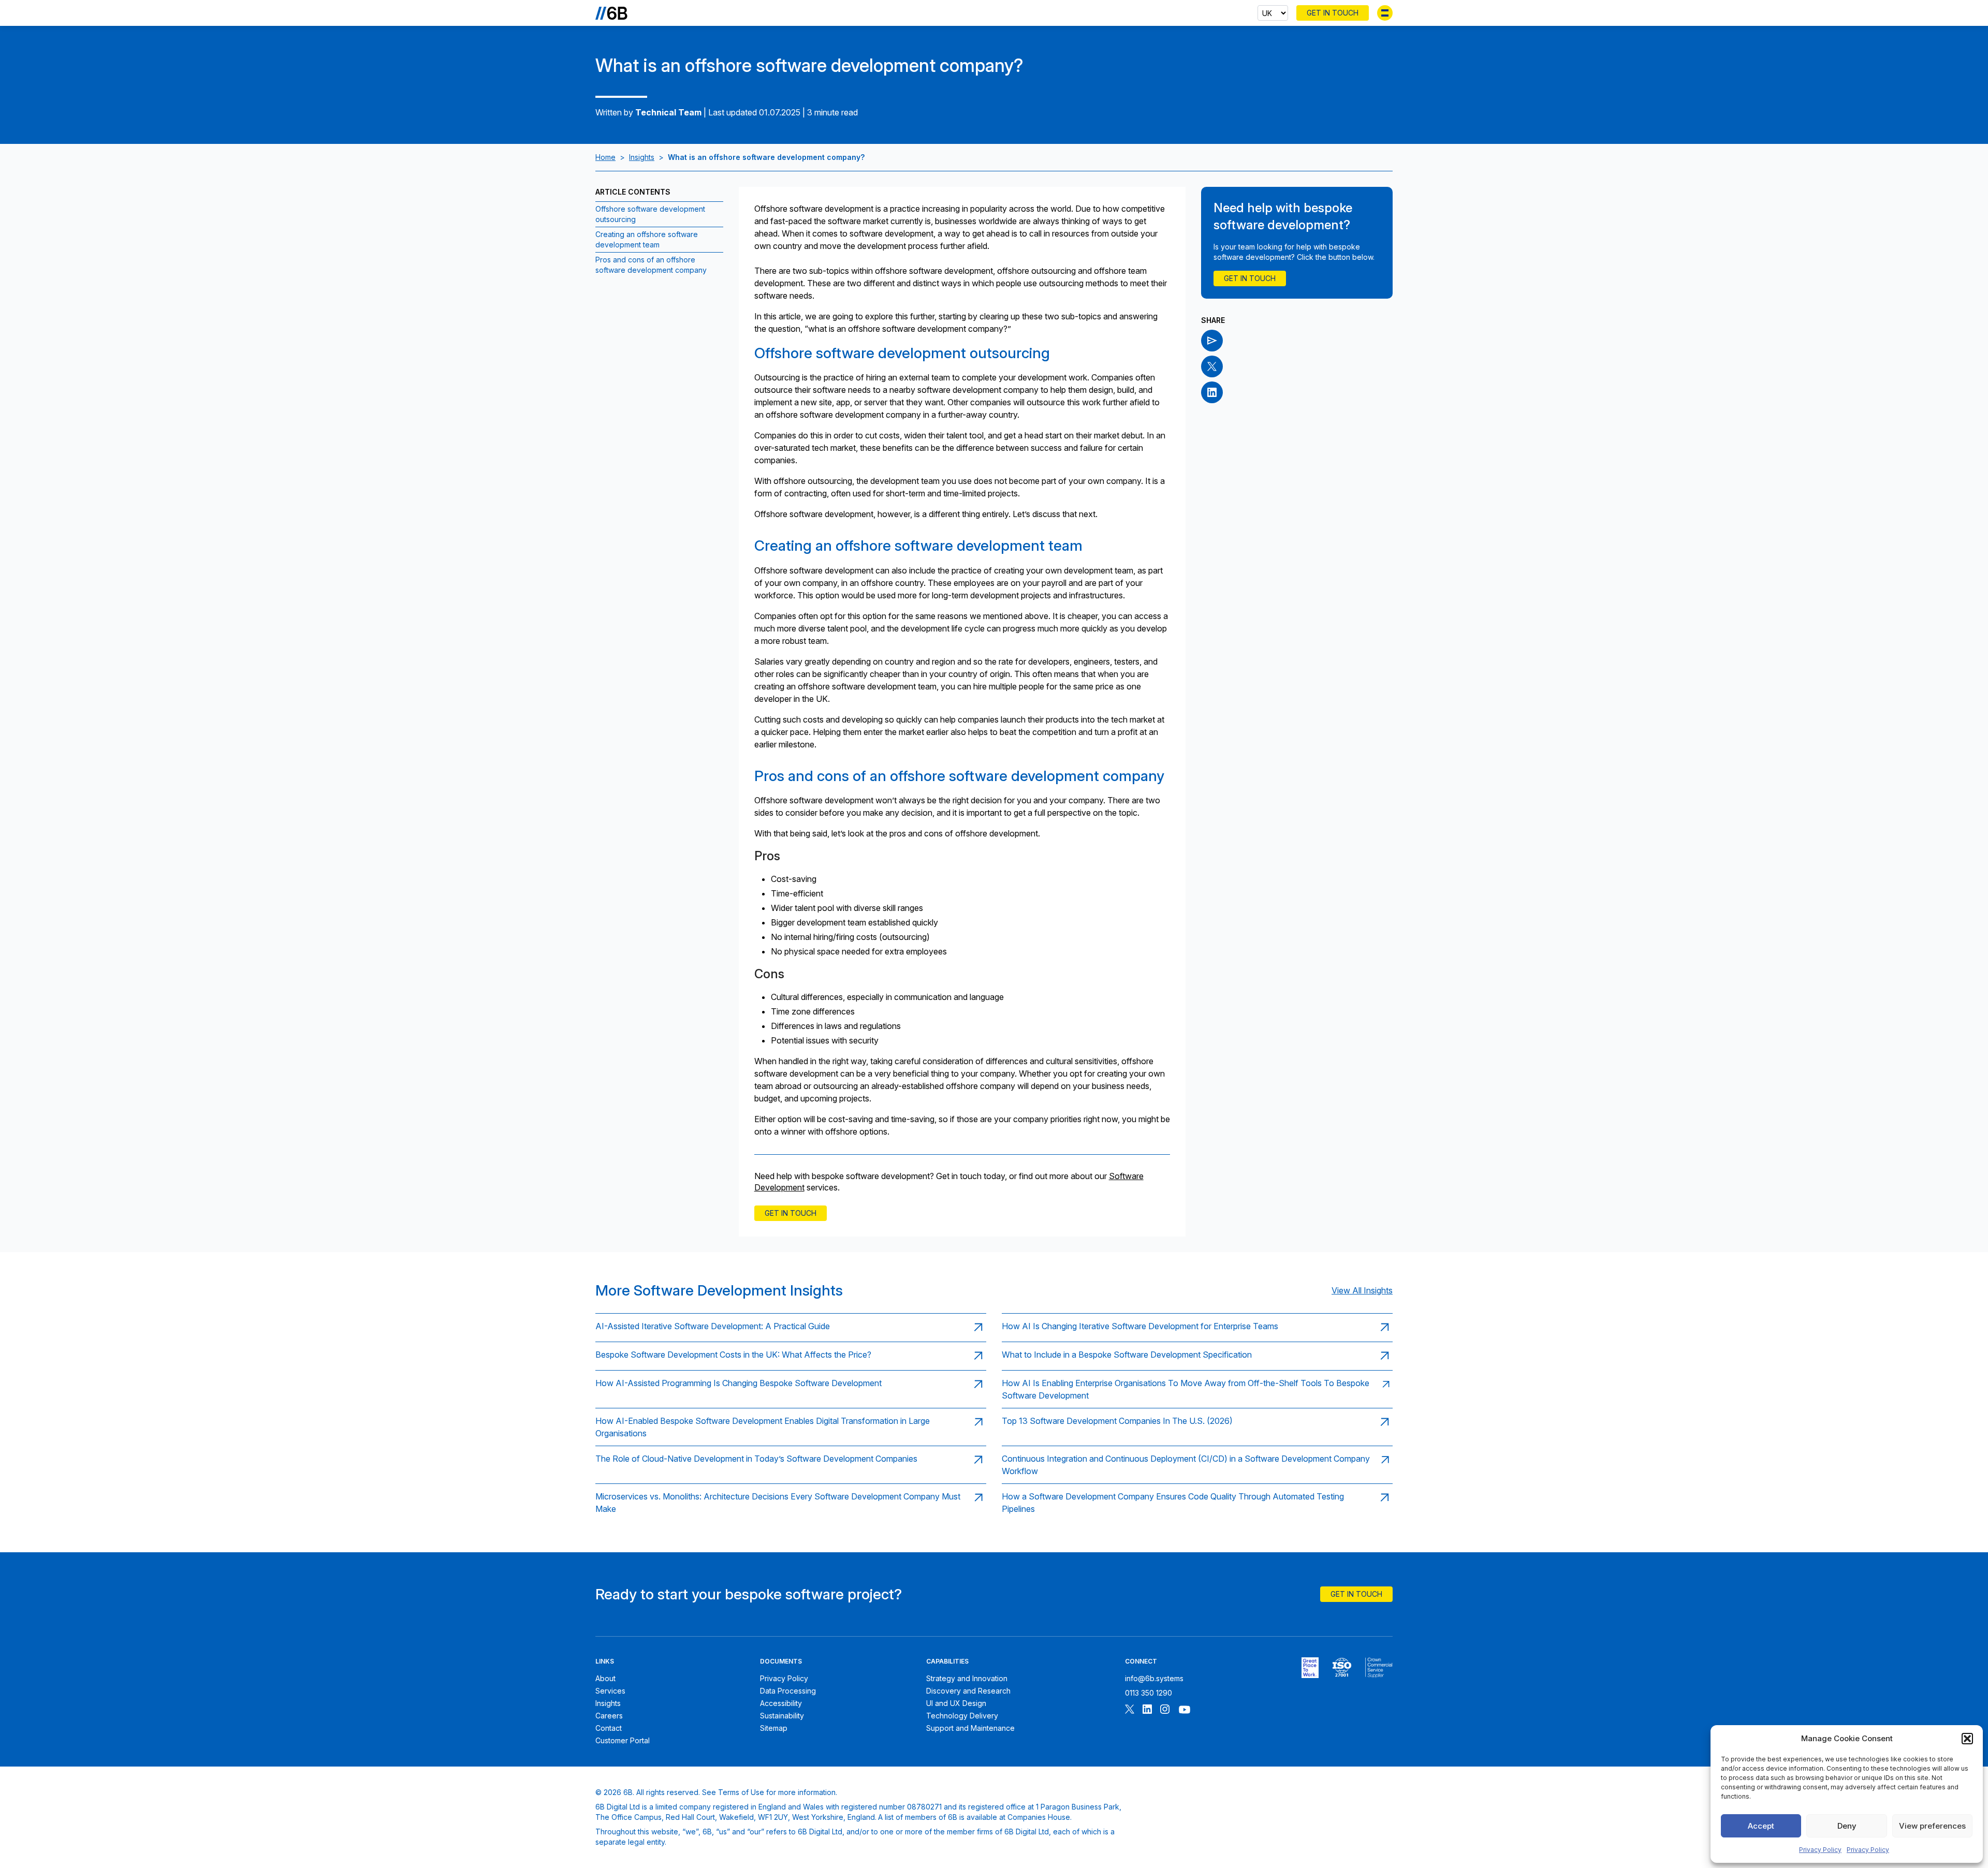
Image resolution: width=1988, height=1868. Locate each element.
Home (605, 157)
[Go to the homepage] (611, 13)
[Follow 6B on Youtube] (1185, 1710)
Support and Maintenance (970, 1728)
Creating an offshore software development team (647, 239)
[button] (1967, 1739)
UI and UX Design (956, 1703)
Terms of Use (741, 1792)
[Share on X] (1212, 366)
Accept (1761, 1826)
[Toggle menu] (1385, 13)
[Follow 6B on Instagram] (1165, 1710)
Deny (1847, 1826)
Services (610, 1691)
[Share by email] (1212, 341)
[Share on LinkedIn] (1212, 392)
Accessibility (781, 1703)
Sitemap (774, 1728)
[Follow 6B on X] (1130, 1710)
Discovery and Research (968, 1691)
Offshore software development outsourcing (650, 214)
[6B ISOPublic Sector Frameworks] (1379, 1668)
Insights (642, 157)
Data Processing (788, 1691)
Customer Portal (623, 1740)
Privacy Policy (1820, 1850)
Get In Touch (1333, 13)
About (605, 1678)
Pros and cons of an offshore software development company (651, 265)
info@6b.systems (1154, 1678)
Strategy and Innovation (967, 1678)
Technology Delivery (962, 1716)
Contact (609, 1728)
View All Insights (1362, 1290)
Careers (609, 1716)
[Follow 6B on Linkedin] (1147, 1710)
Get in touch (791, 1213)
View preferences (1932, 1826)
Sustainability (782, 1716)
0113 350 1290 (1149, 1693)
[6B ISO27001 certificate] (1342, 1668)
